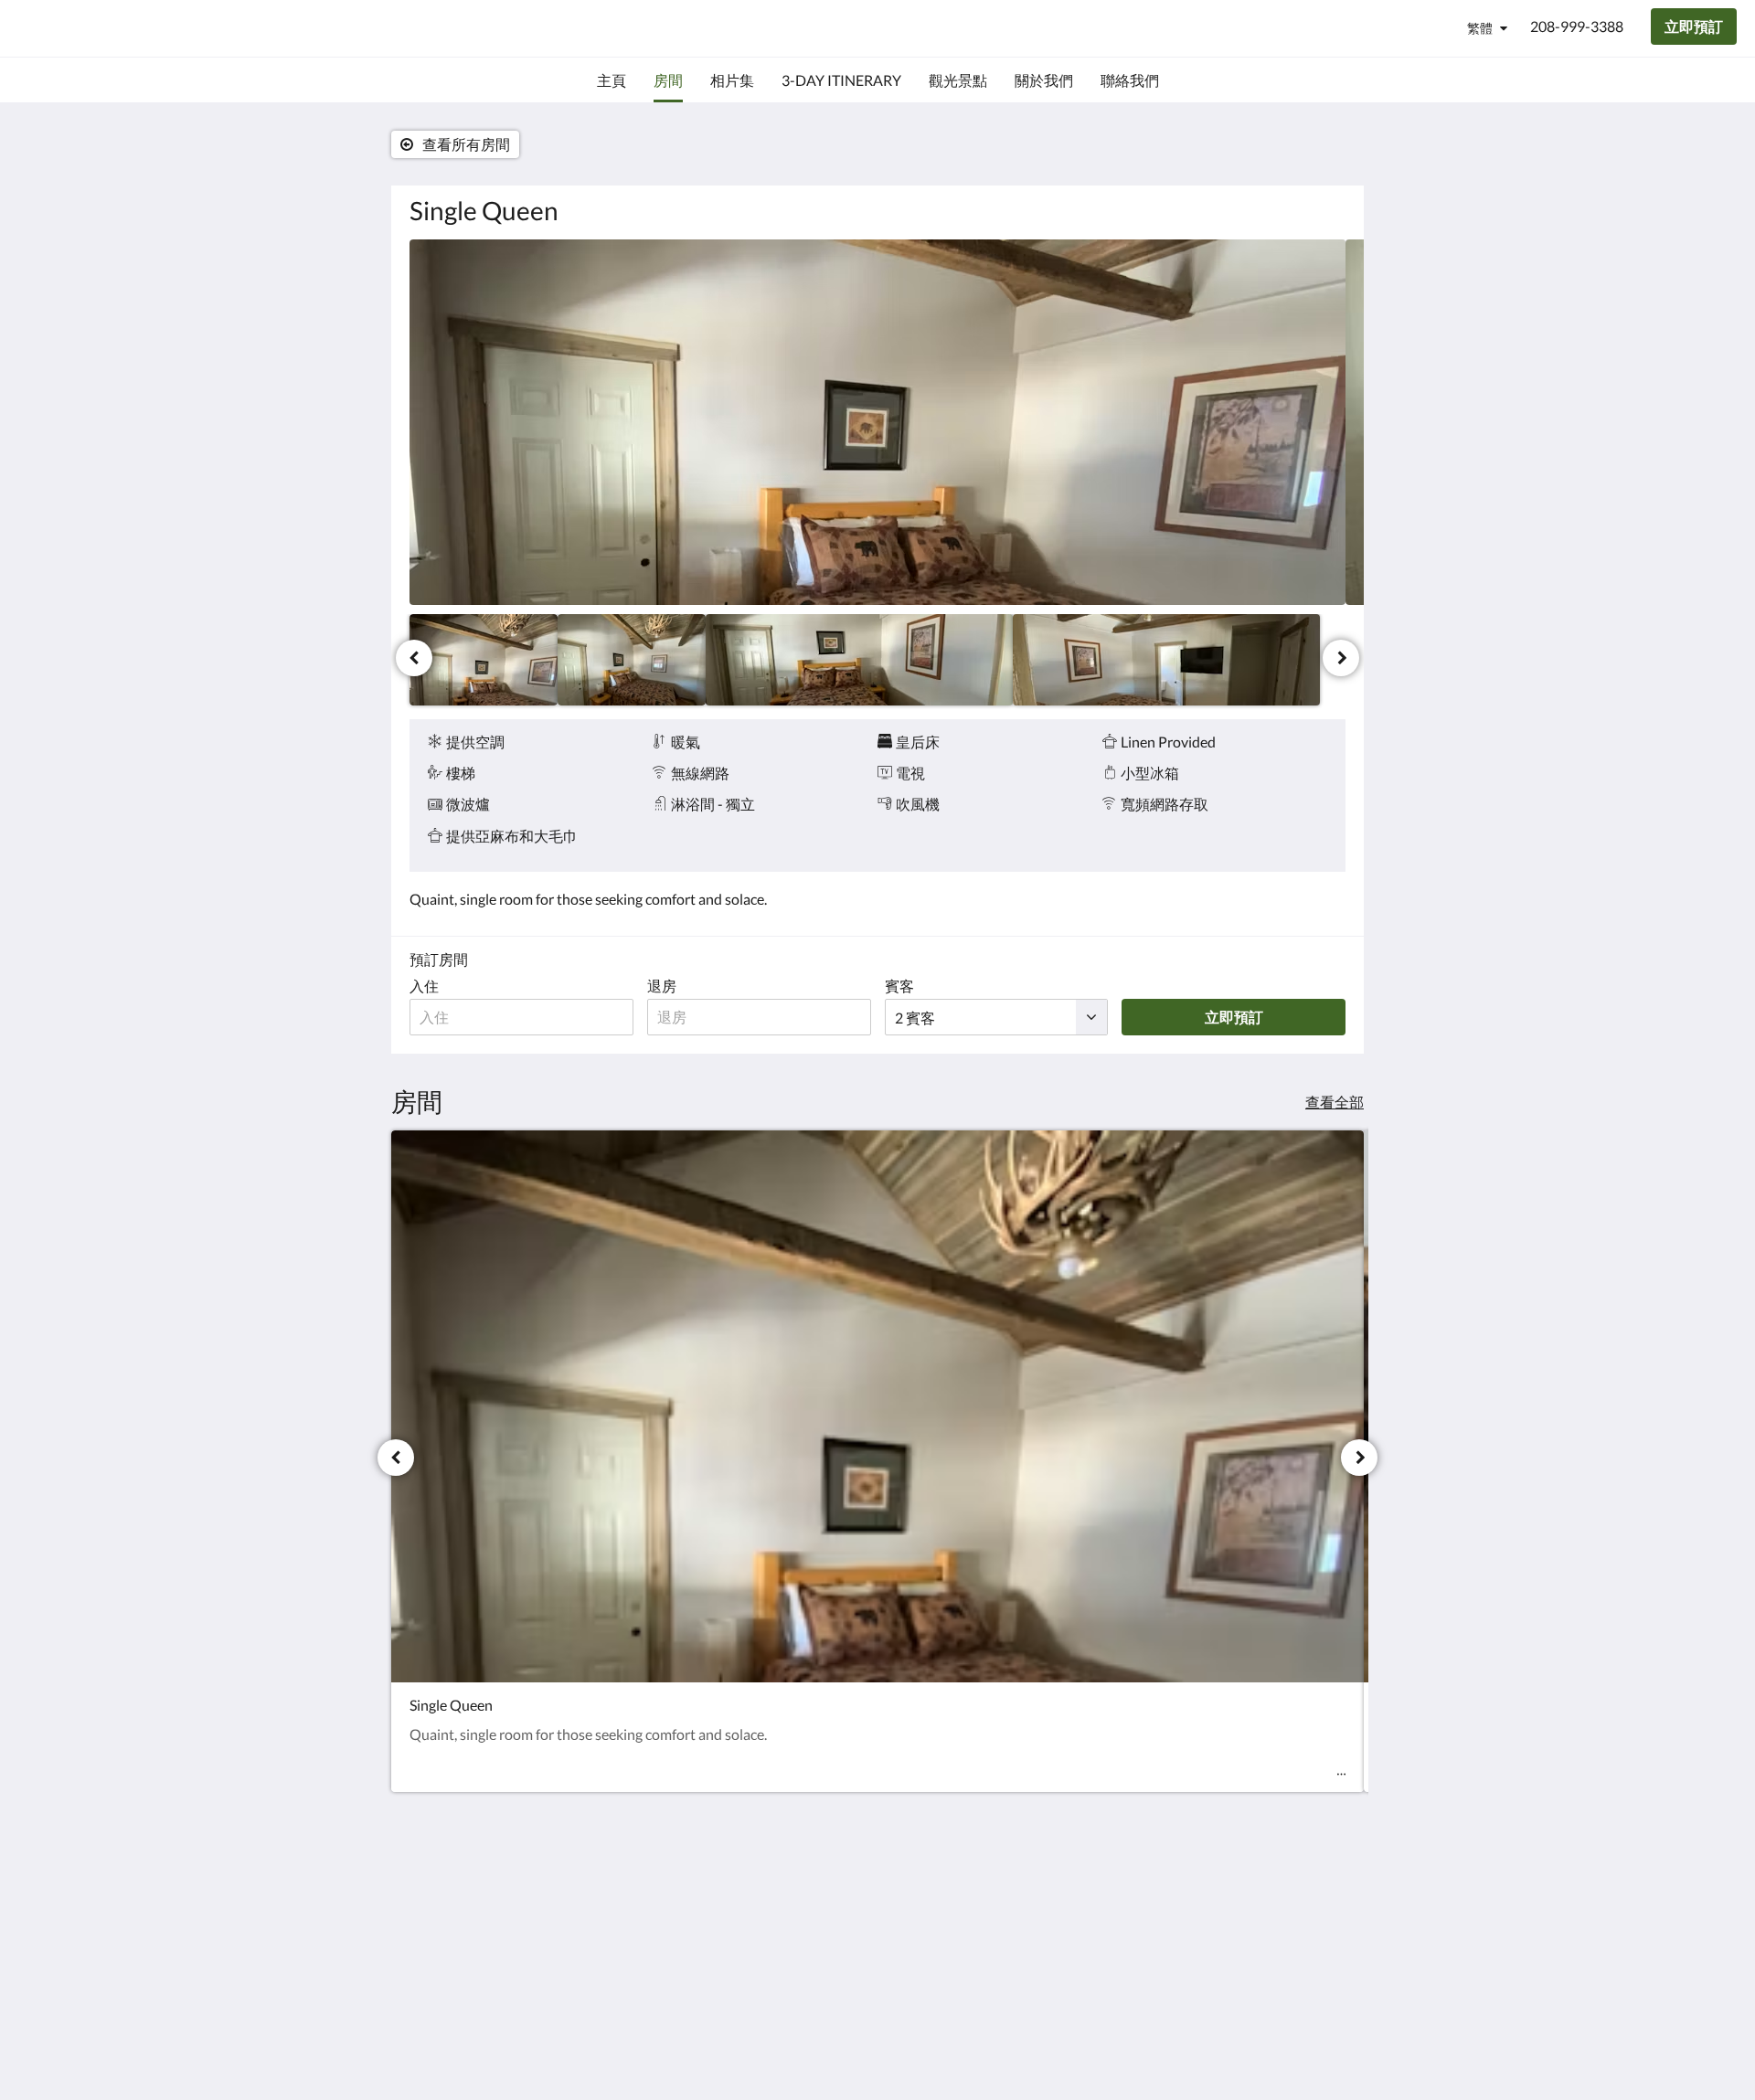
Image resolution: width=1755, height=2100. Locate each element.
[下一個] (1341, 658)
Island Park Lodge (125, 28)
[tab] (798, 1860)
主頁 (742, 1890)
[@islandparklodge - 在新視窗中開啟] (1327, 1901)
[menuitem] (612, 80)
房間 (742, 1906)
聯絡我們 (916, 1890)
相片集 (909, 1921)
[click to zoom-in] (877, 422)
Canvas (1322, 2029)
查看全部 (1335, 1102)
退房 (662, 986)
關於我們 (916, 1906)
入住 (424, 986)
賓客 (899, 986)
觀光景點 (757, 1921)
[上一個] (414, 658)
